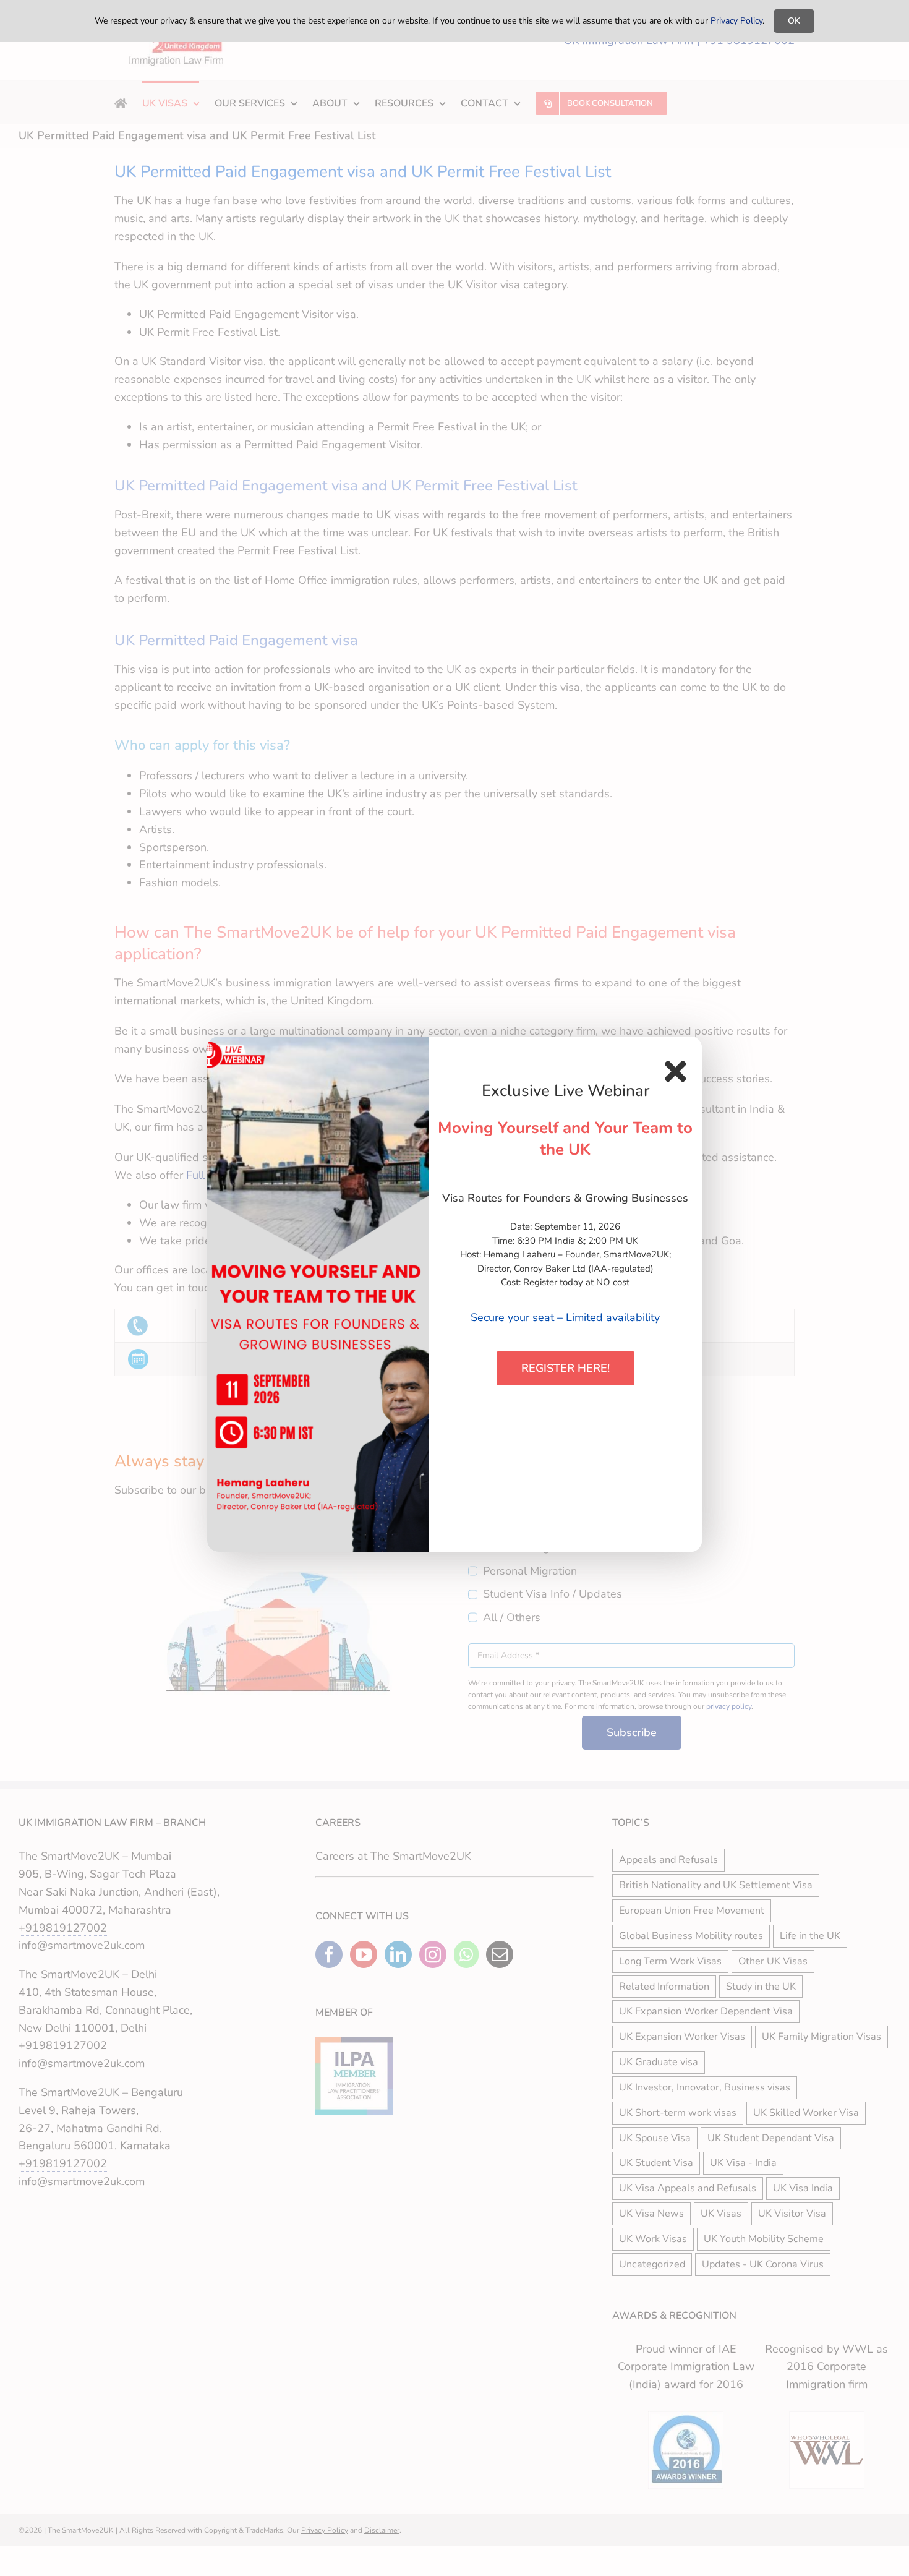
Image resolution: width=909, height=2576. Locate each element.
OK (794, 21)
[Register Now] (318, 1294)
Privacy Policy (736, 21)
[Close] (675, 1071)
